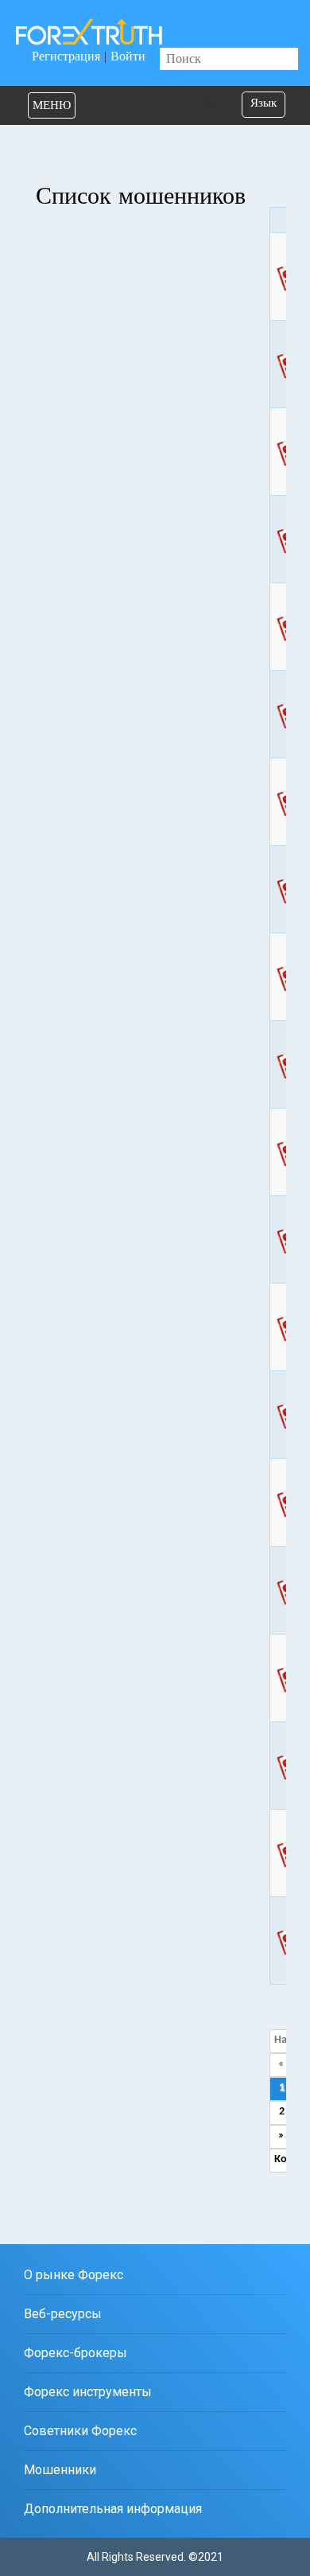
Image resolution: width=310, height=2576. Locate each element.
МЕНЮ (52, 105)
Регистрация (66, 56)
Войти (128, 56)
